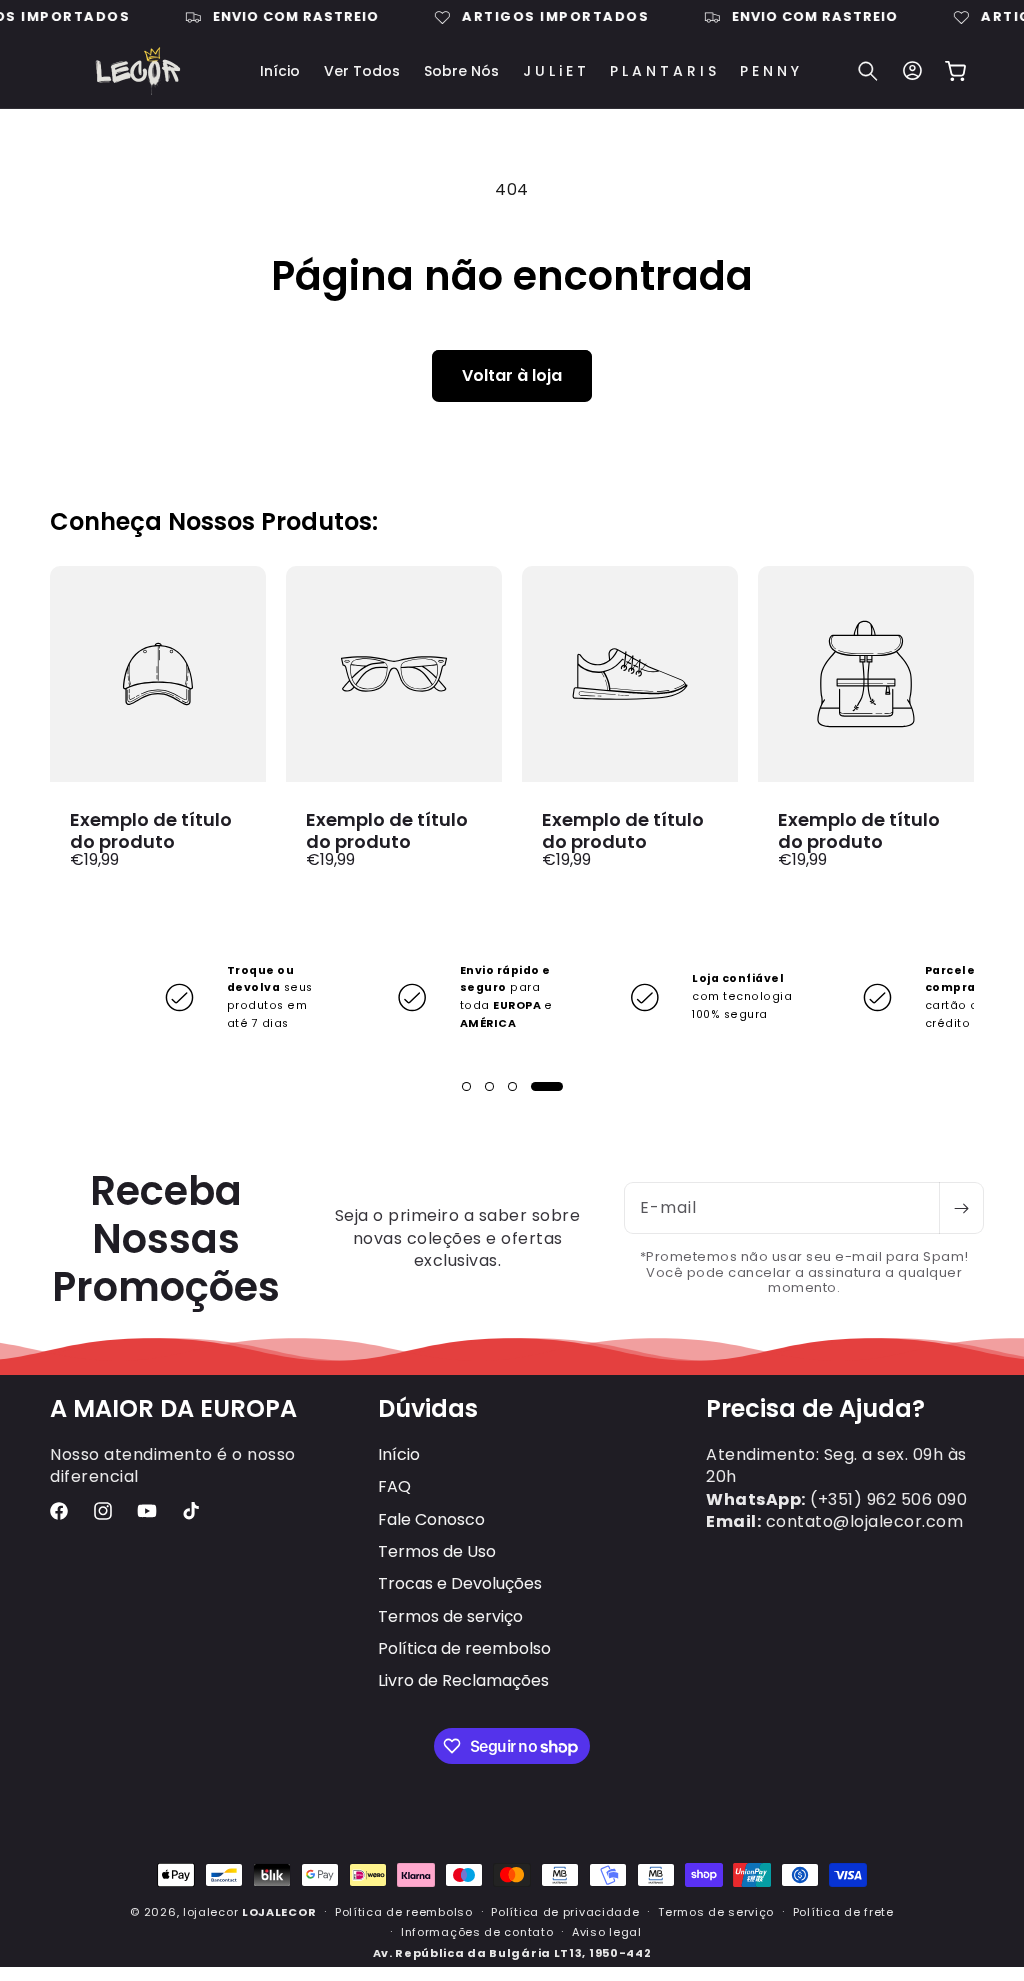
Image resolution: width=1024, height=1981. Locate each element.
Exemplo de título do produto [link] (151, 830)
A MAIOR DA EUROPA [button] (173, 1409)
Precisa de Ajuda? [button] (815, 1409)
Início (399, 1455)
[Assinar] (961, 1208)
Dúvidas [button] (428, 1409)
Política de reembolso (464, 1648)
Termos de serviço (450, 1616)
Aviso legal (607, 1932)
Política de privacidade (565, 1912)
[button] (868, 71)
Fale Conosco (431, 1519)
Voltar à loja (512, 375)
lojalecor (210, 1912)
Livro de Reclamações (463, 1680)
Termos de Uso (437, 1551)
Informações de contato (477, 1932)
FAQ (394, 1486)
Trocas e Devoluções (460, 1583)
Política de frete (843, 1912)
